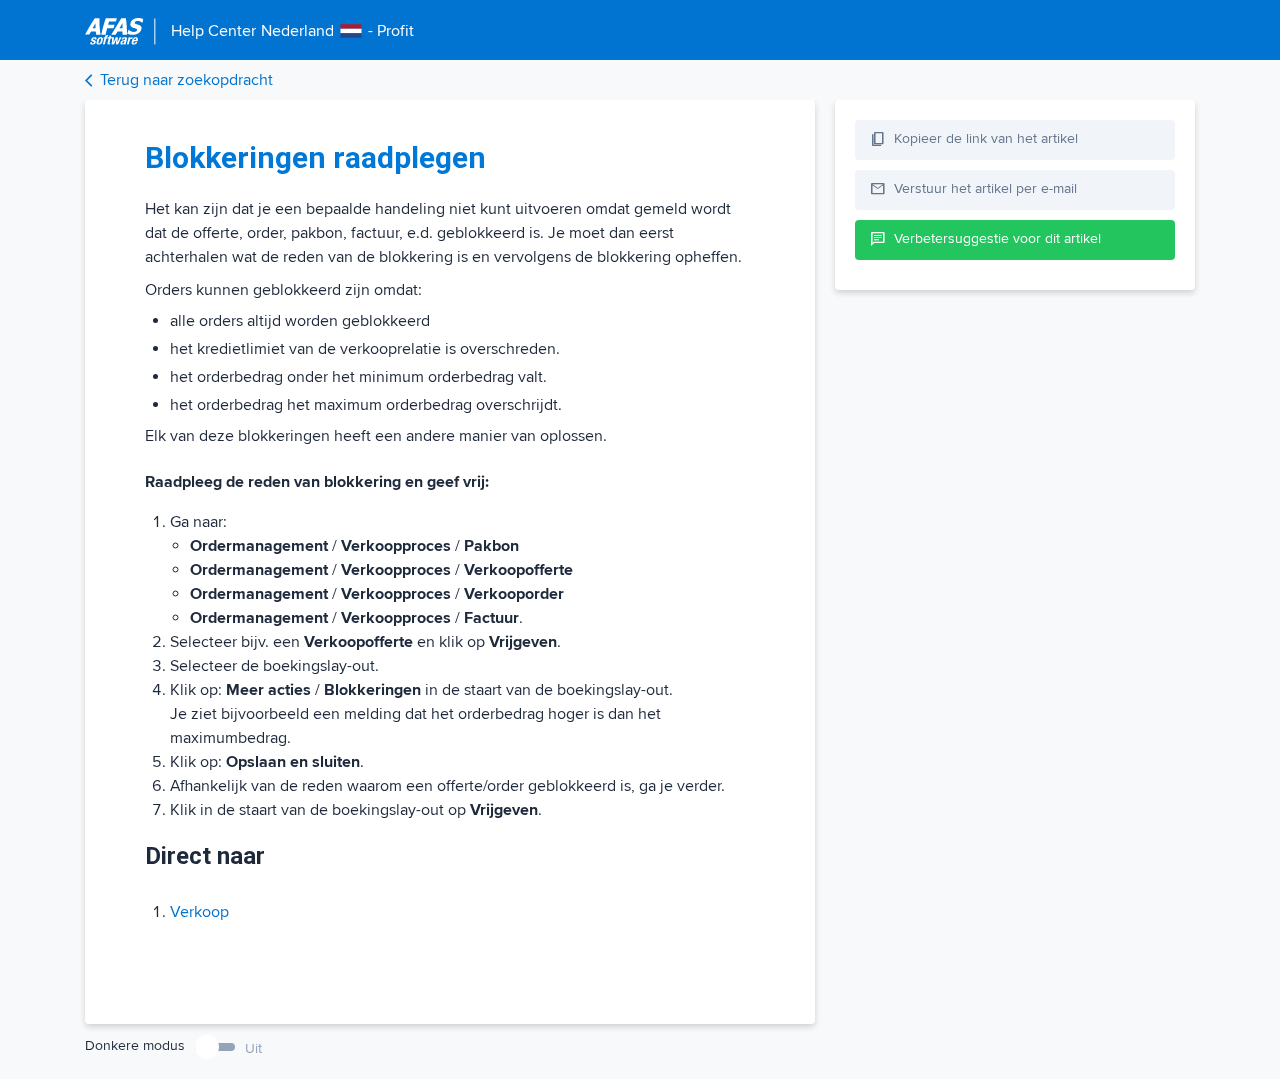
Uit (253, 1048)
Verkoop (199, 912)
